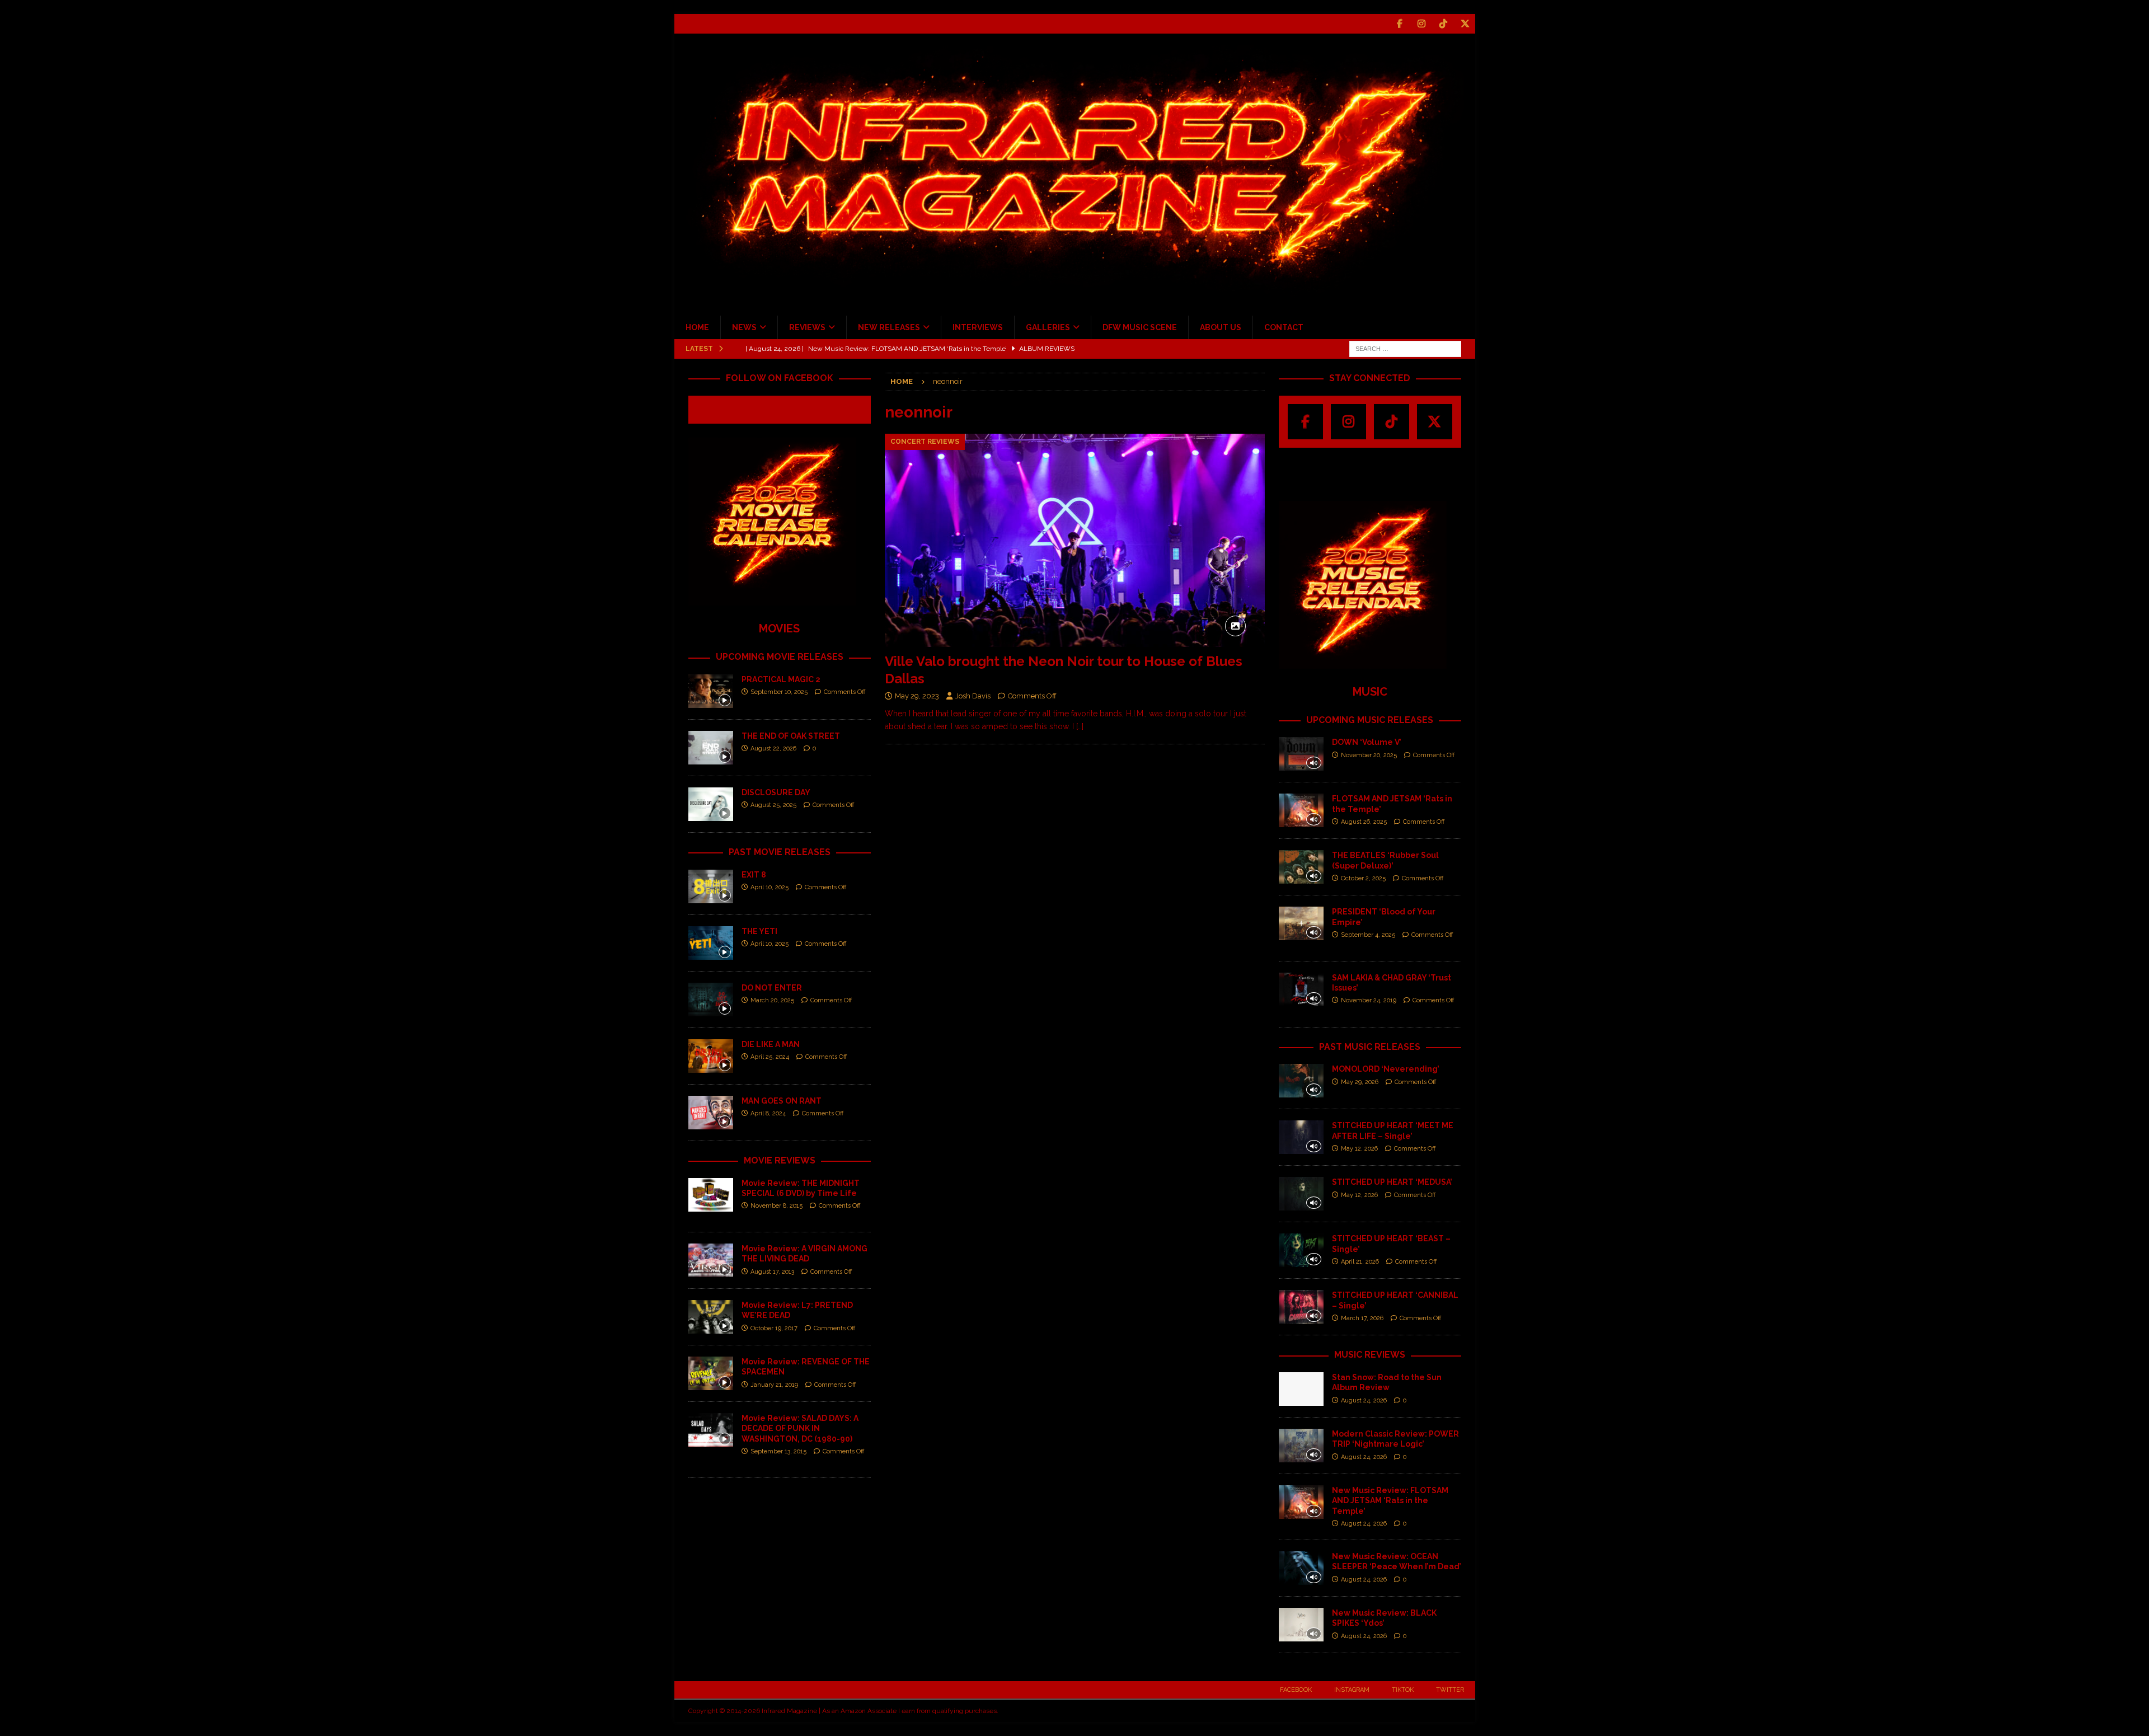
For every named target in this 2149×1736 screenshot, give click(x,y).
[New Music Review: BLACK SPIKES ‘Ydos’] (1301, 1625)
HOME (697, 327)
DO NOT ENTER (772, 988)
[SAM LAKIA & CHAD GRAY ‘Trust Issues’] (1301, 989)
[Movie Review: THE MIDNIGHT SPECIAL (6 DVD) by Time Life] (711, 1195)
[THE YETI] (711, 943)
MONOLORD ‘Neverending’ (1386, 1069)
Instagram (1352, 1690)
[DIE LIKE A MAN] (711, 1056)
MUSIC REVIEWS (1370, 1355)
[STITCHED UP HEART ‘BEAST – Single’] (1301, 1250)
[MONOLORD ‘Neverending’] (1301, 1081)
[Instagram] (1422, 24)
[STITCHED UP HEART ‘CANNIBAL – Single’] (1301, 1307)
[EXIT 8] (711, 886)
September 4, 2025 (1368, 935)
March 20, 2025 (772, 1000)
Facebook (1296, 1690)
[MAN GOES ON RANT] (711, 1113)
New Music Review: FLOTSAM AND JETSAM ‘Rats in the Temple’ (1390, 1500)
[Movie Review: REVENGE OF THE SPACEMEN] (711, 1373)
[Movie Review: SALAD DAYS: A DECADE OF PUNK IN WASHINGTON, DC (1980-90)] (711, 1430)
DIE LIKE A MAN (771, 1044)
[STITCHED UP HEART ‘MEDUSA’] (1301, 1194)
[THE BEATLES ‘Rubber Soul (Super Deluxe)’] (1301, 867)
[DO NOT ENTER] (711, 1000)
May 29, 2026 (1360, 1082)
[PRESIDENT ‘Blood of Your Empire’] (1301, 923)
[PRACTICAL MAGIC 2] (711, 691)
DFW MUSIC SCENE (1140, 327)
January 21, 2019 (774, 1385)
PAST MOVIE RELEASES (780, 852)
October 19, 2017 (774, 1328)
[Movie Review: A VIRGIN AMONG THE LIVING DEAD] (711, 1260)
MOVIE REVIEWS (780, 1160)
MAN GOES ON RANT (782, 1101)
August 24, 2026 (1364, 1400)
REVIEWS (807, 327)
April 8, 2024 (768, 1113)
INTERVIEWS (978, 327)
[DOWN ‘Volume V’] (1301, 754)
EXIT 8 (754, 875)
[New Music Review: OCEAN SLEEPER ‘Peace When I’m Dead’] (1301, 1568)
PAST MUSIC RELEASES (1370, 1047)
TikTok (1403, 1690)
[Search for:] (1405, 348)
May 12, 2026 (1359, 1149)
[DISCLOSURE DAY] (711, 804)
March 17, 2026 (1362, 1318)
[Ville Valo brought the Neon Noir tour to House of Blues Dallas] (1074, 540)
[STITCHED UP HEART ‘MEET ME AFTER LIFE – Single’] (1301, 1137)
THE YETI (759, 931)
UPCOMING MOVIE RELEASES (780, 657)
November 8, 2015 (776, 1206)
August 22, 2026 (773, 749)
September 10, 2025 (779, 692)
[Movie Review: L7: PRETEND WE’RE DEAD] (711, 1317)
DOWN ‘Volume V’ (1367, 742)
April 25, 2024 (770, 1057)
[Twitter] (1465, 24)
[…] (1080, 726)
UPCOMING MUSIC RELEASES (1370, 720)
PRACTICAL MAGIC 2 (781, 679)
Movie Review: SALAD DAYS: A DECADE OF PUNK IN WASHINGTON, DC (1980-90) (800, 1428)
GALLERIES (1048, 327)
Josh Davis (973, 696)
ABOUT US (1221, 327)
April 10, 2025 (769, 887)
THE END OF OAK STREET (791, 736)
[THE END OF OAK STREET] (711, 748)
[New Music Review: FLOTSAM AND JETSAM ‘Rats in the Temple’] (1301, 1502)
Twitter (1450, 1690)
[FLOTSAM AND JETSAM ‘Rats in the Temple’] (1301, 810)
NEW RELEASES (889, 327)
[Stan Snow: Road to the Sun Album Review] (1301, 1389)
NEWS (744, 327)
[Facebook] (1400, 24)
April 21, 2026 (1360, 1262)
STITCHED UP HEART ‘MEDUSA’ (1392, 1182)
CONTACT (1284, 327)
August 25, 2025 (773, 805)
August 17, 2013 (772, 1272)
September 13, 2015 (778, 1451)
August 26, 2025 (1364, 822)
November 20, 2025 (1369, 755)
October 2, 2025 (1363, 878)
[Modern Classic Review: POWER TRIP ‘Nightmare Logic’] (1301, 1446)
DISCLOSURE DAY (776, 792)
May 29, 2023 (917, 696)
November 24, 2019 (1369, 1000)
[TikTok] (1444, 24)
